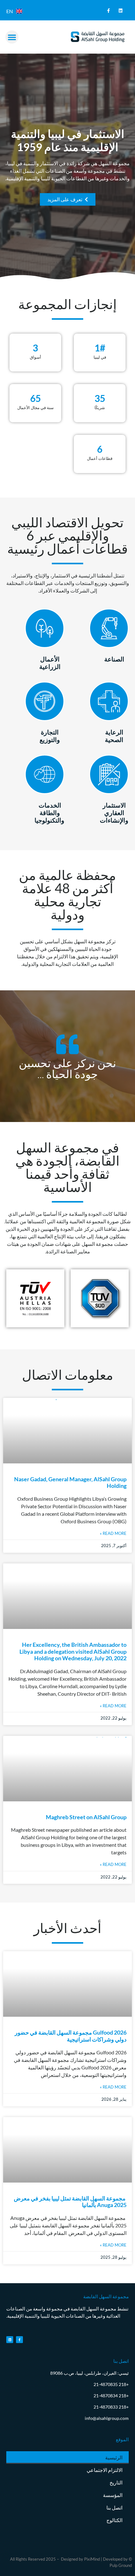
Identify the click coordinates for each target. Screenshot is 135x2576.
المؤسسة (113, 2495)
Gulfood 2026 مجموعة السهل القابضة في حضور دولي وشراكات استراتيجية (71, 2036)
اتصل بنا (114, 2508)
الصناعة (114, 659)
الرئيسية (114, 2457)
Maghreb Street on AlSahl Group (86, 1817)
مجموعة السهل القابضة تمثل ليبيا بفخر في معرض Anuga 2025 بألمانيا (70, 2202)
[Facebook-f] (108, 11)
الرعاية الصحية (114, 736)
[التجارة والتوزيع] (45, 701)
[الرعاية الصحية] (109, 701)
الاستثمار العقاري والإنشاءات (114, 813)
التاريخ (116, 2482)
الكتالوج (114, 2520)
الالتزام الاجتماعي (105, 2470)
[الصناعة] (109, 628)
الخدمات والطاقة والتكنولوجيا (49, 813)
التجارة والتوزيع (50, 736)
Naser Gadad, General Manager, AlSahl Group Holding (70, 1483)
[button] (12, 37)
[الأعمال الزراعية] (45, 628)
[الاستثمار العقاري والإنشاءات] (109, 774)
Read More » (113, 1533)
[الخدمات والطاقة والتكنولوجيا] (45, 774)
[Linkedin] (121, 11)
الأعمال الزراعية (50, 663)
